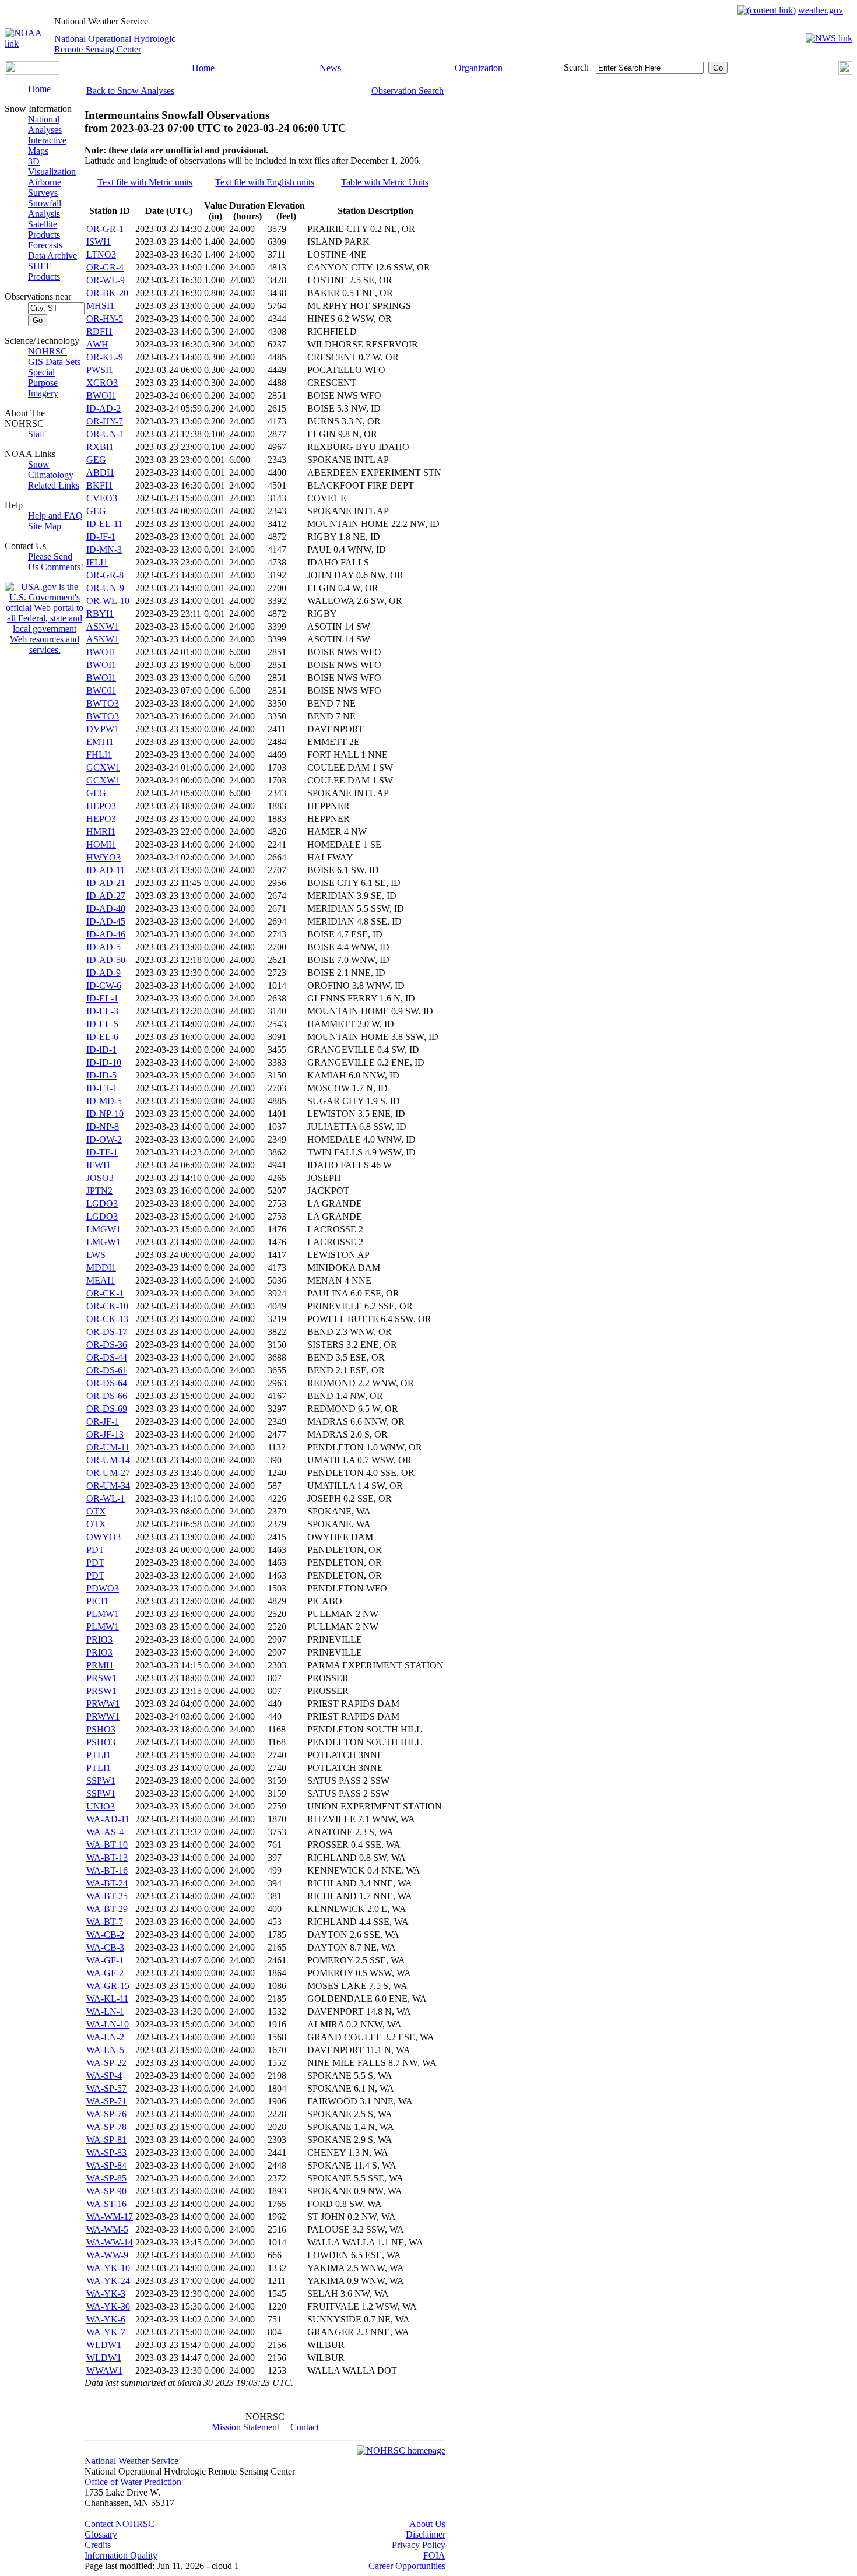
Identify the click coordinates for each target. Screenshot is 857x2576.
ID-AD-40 (106, 909)
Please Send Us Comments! (56, 562)
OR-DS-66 (107, 1396)
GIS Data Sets (54, 362)
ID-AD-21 (106, 883)
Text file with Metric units (145, 182)
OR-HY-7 (105, 421)
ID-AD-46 (106, 934)
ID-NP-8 (103, 1127)
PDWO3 (103, 1588)
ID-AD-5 (103, 947)
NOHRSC (48, 351)
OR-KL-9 (105, 357)
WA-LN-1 (105, 2011)
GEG (96, 460)
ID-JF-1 (101, 537)
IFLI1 (97, 562)
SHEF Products (44, 271)
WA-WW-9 (107, 2255)
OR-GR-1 (105, 229)
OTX (96, 1511)
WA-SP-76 (106, 2114)
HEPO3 (101, 806)
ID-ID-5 (101, 1075)
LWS (96, 1255)
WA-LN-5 (105, 2050)
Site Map (45, 526)
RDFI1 (99, 331)
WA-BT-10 (107, 1845)
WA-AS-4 (105, 1832)
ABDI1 (100, 472)
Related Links (54, 485)
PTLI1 (99, 1755)
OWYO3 (103, 1537)
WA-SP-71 (106, 2101)
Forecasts (45, 245)
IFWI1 (99, 1165)
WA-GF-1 (105, 1960)
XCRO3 (102, 383)
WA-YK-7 (106, 2332)
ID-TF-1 (102, 1152)
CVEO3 (102, 498)
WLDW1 (104, 2345)
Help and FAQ (55, 516)
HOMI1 (101, 844)
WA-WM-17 (110, 2217)
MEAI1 (101, 1280)
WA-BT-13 (107, 1858)
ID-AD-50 (106, 960)
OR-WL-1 (106, 1498)
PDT (95, 1550)
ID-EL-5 (102, 1024)
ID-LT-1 (102, 1088)
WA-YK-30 (108, 2306)
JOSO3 (100, 1178)
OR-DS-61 (107, 1370)
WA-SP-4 (104, 2076)
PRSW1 (101, 1678)
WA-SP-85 (106, 2178)
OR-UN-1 (105, 434)
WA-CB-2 (105, 1934)
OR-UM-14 (108, 1460)
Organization (479, 68)
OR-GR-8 (105, 575)
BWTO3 (103, 703)
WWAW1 (104, 2371)
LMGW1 (103, 1229)
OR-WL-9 (106, 280)
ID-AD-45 (106, 921)
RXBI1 (100, 447)
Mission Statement (245, 2427)
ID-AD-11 (106, 870)
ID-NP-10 (105, 1114)
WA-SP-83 (106, 2152)
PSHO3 (101, 1729)
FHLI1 (99, 755)
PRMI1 (100, 1665)
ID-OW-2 (104, 1139)
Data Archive (52, 256)
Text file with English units (265, 182)
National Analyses (45, 124)
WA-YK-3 (106, 2294)
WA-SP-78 (106, 2127)
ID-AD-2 (103, 408)
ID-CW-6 (104, 985)
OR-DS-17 (107, 1332)
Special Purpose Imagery (43, 383)
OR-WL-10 (108, 601)
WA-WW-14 (110, 2242)
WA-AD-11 (108, 1819)
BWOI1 (101, 396)
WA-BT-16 (107, 1870)
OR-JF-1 (103, 1421)
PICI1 (97, 1601)
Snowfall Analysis (45, 208)
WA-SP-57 (106, 2088)
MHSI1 (100, 306)
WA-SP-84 (106, 2165)
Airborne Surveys (45, 187)
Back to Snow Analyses (130, 91)
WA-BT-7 (105, 1922)
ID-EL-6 (102, 1037)
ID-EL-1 (102, 998)
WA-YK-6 (106, 2319)
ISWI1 (99, 242)
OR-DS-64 (107, 1383)
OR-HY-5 (105, 319)
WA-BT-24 (107, 1883)
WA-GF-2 (105, 1973)
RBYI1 (100, 614)
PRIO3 (99, 1640)
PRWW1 (103, 1704)
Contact (305, 2427)
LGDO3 (102, 1203)
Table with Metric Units (385, 182)
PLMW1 (103, 1614)
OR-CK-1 (105, 1293)
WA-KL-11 (107, 1999)
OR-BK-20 (107, 293)
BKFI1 (99, 485)
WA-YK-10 (108, 2268)
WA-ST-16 (106, 2204)
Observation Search (408, 91)
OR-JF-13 (105, 1434)
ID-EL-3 (102, 1011)
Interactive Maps (47, 145)
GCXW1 (103, 767)
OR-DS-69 (107, 1409)
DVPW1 (103, 729)
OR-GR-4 (105, 267)
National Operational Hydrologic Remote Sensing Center (115, 44)
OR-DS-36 (107, 1345)
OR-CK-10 (107, 1306)
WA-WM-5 (107, 2229)
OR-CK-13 (107, 1319)
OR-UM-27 (108, 1473)
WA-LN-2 (105, 2037)
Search (576, 67)
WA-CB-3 (105, 1947)
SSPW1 (101, 1781)
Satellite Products (44, 229)
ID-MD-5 (104, 1101)
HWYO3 (103, 857)
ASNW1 (103, 626)
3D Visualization (52, 166)
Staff (37, 434)
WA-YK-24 (108, 2281)
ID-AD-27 (106, 896)
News (330, 68)
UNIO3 (101, 1806)
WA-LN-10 (108, 2024)
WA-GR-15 (108, 1986)
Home (203, 68)
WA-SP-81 (106, 2140)
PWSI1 (100, 370)
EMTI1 (100, 742)
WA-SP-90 (106, 2191)
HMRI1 (101, 832)
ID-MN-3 (104, 549)
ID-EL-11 (104, 524)
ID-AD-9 (103, 973)
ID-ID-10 (104, 1062)
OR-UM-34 (108, 1486)
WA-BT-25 (107, 1896)
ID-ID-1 (101, 1050)
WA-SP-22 (106, 2063)
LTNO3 (101, 254)
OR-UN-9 (105, 588)
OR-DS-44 (107, 1357)
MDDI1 (101, 1268)
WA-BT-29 (107, 1909)
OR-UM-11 (108, 1447)
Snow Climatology (51, 470)
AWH (97, 344)
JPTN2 (99, 1191)
